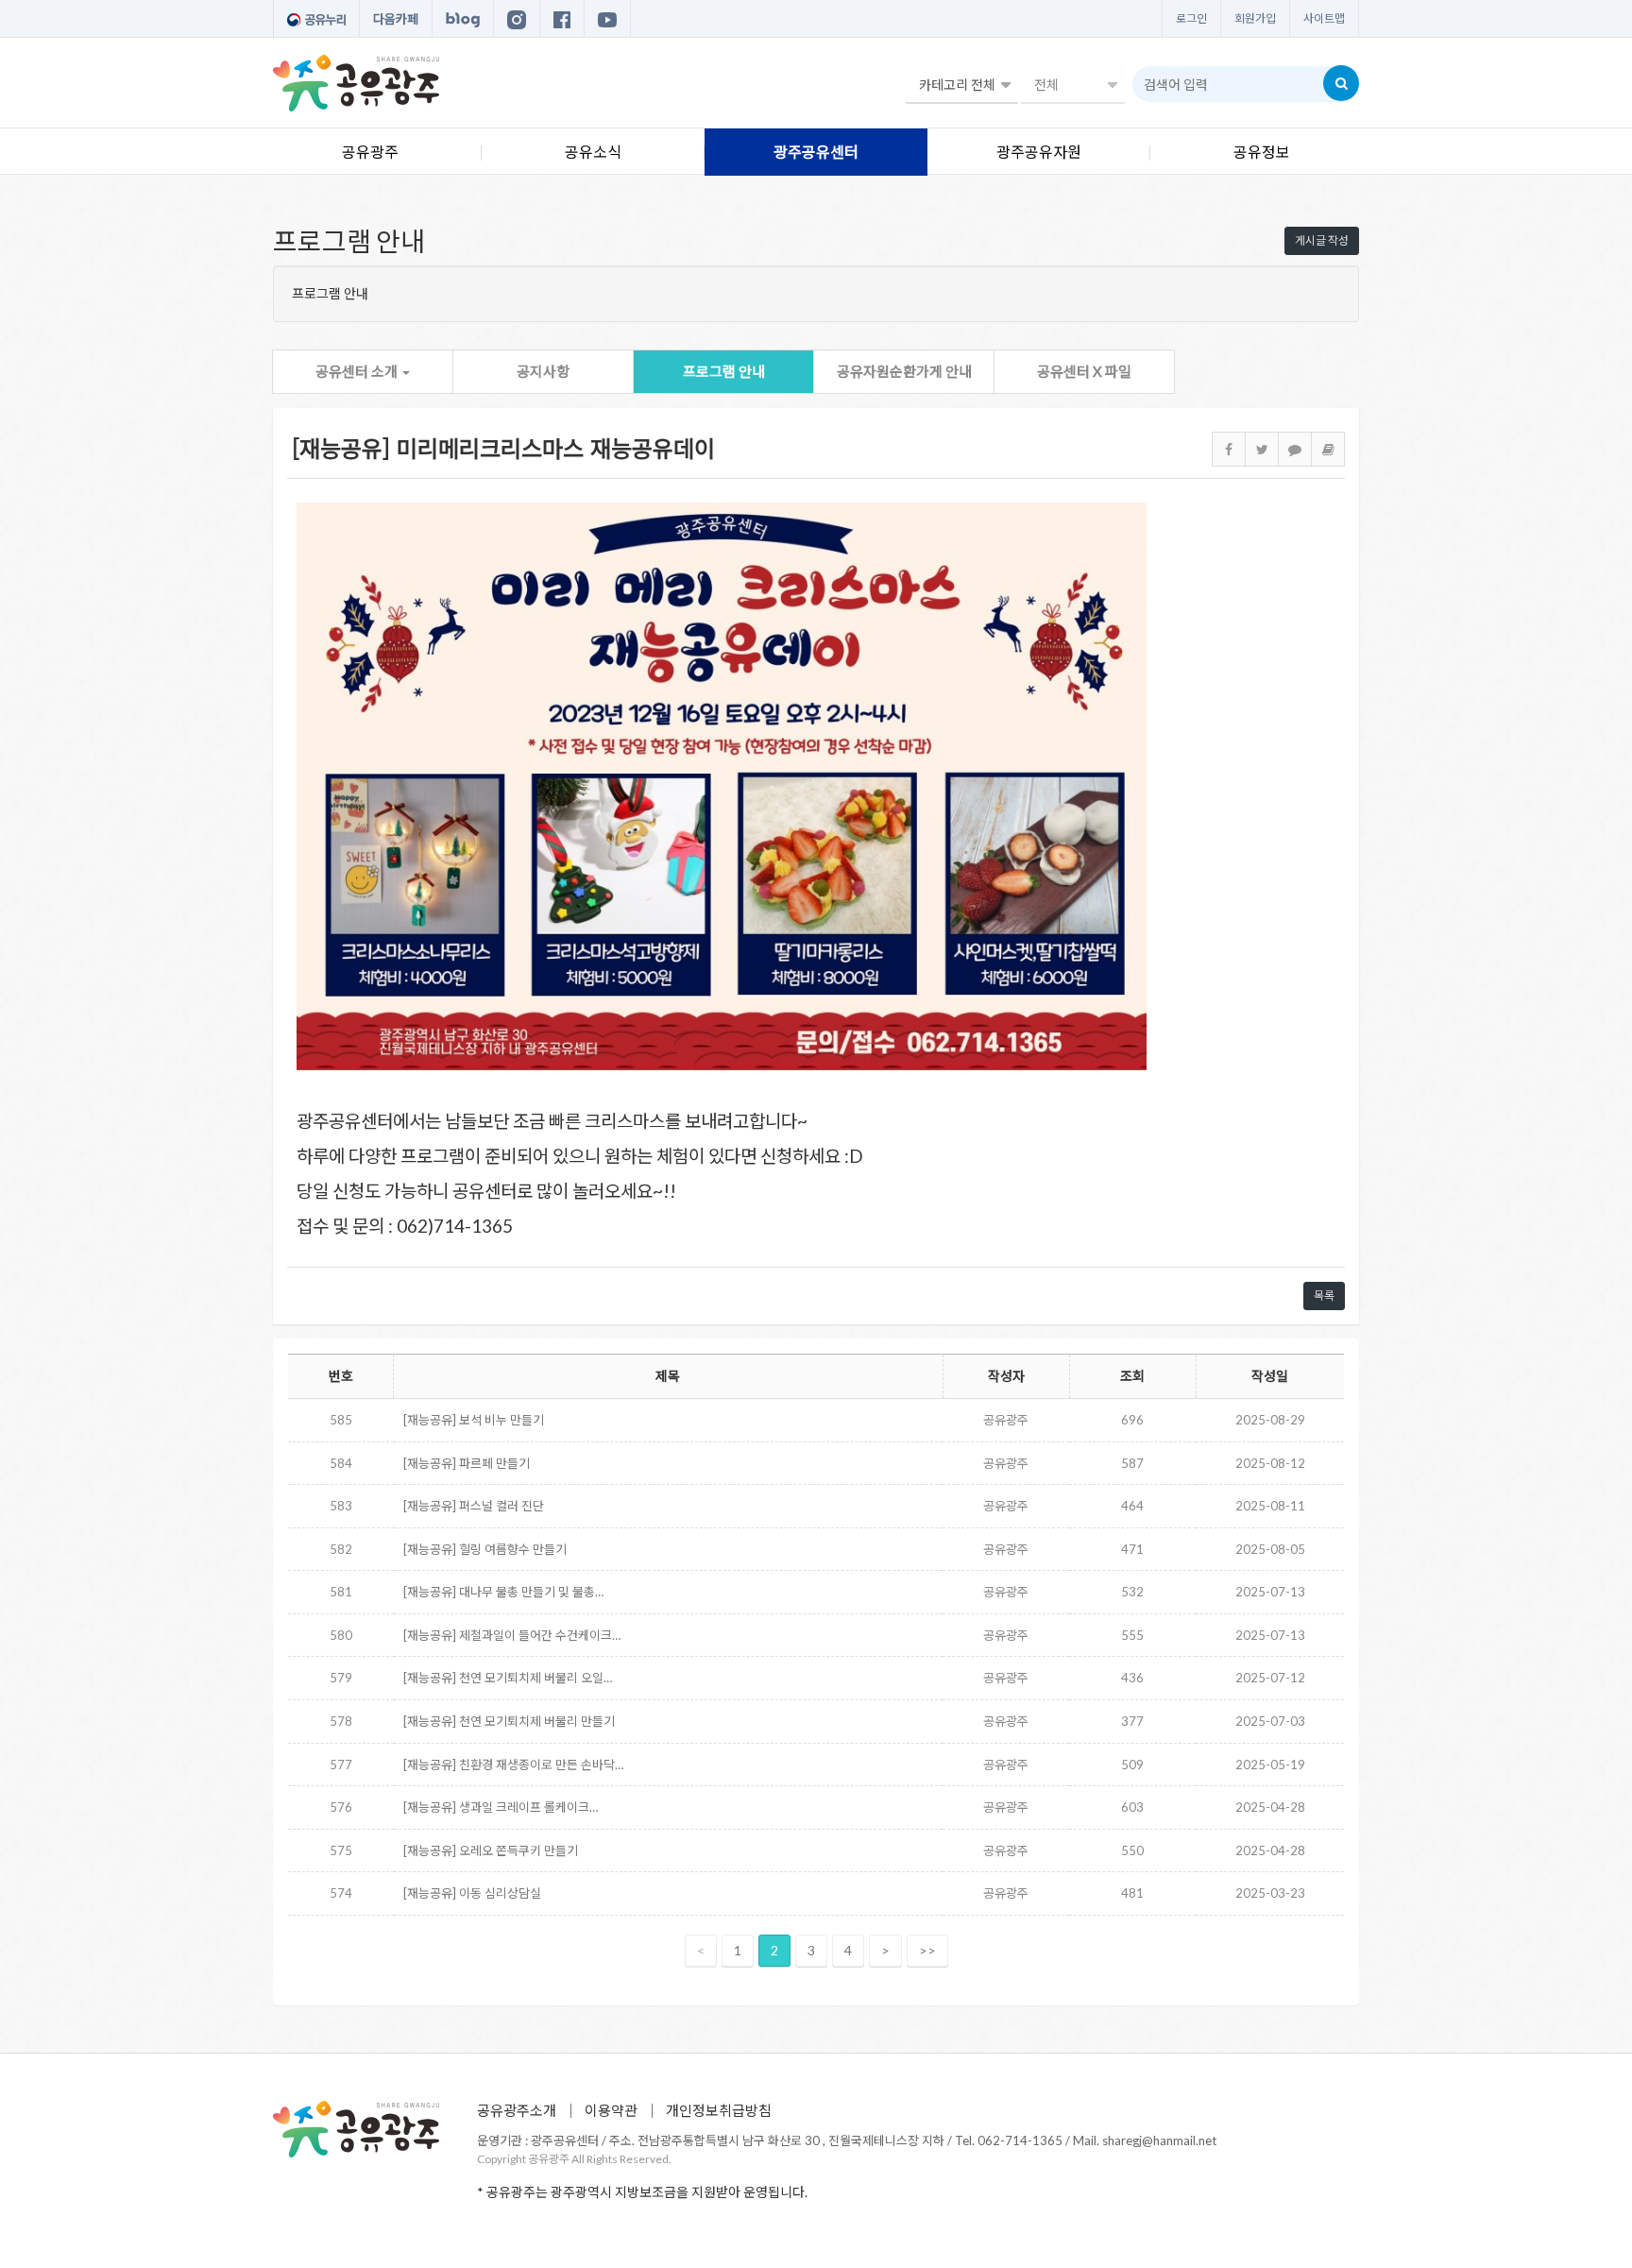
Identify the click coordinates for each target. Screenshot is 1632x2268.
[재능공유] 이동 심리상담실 (472, 1893)
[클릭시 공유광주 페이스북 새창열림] (562, 19)
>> (927, 1950)
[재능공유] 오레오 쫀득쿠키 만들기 (491, 1850)
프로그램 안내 (724, 371)
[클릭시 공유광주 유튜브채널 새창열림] (607, 19)
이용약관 (611, 2110)
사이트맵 (1324, 18)
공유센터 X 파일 (1084, 371)
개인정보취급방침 (719, 2110)
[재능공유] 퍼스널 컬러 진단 (474, 1506)
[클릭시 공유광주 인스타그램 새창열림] (517, 19)
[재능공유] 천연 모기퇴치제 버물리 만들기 (509, 1721)
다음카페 (396, 19)
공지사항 (543, 371)
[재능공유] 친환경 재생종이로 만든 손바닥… (513, 1765)
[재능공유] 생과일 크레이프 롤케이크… (501, 1807)
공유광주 (370, 152)
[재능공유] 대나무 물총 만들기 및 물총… (503, 1592)
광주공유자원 (1039, 152)
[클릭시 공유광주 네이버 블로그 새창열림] (463, 19)
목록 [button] (1324, 1296)
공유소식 (593, 152)
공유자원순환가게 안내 (904, 371)
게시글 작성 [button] (1322, 240)
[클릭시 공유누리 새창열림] (316, 19)
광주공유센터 (816, 152)
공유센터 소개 (358, 371)
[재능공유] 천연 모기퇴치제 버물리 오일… (508, 1678)
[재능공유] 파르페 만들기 (467, 1463)
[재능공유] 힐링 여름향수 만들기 (485, 1549)
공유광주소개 (517, 2110)
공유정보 (1262, 152)
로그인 (1191, 18)
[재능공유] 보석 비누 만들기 (474, 1420)
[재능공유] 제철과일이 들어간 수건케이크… (512, 1635)
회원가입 (1255, 18)
